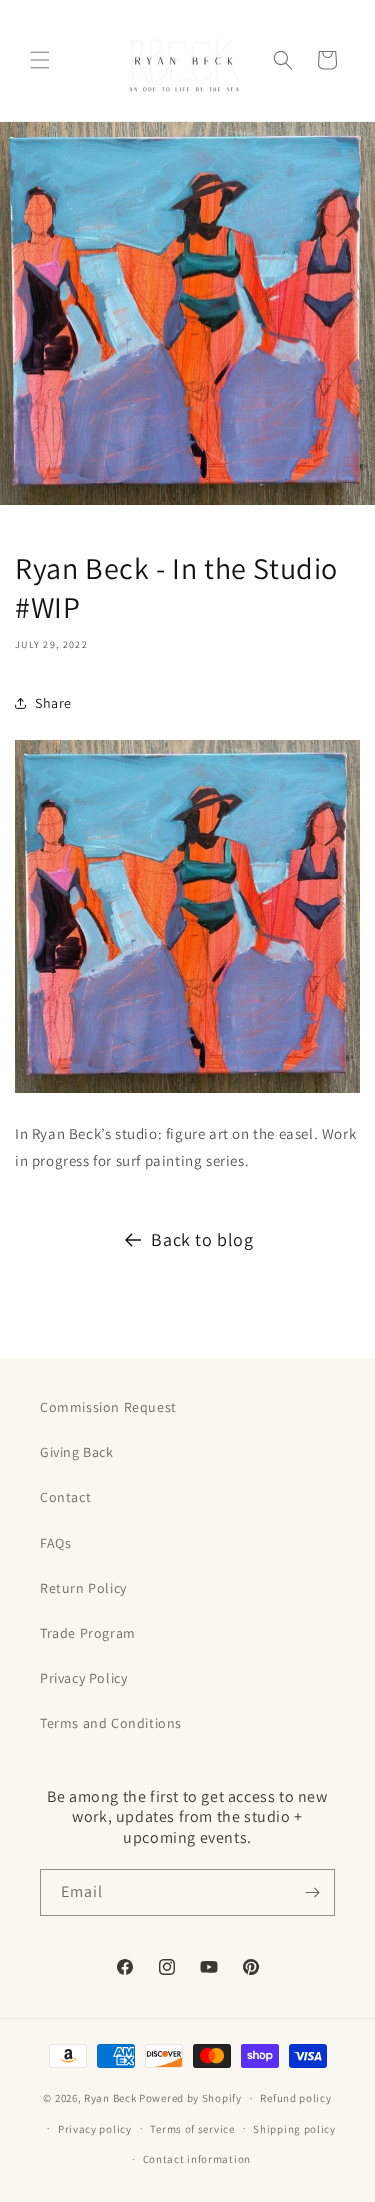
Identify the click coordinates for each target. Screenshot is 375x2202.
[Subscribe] (312, 1892)
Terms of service (192, 2129)
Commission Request (108, 1407)
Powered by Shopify (190, 2098)
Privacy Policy (83, 1678)
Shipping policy (294, 2129)
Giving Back (77, 1452)
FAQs (55, 1543)
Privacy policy (95, 2129)
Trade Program (88, 1633)
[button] (40, 60)
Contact (65, 1497)
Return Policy (83, 1588)
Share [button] (53, 703)
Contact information (197, 2159)
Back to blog (202, 1239)
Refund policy (295, 2098)
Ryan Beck (111, 2098)
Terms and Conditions (111, 1723)
